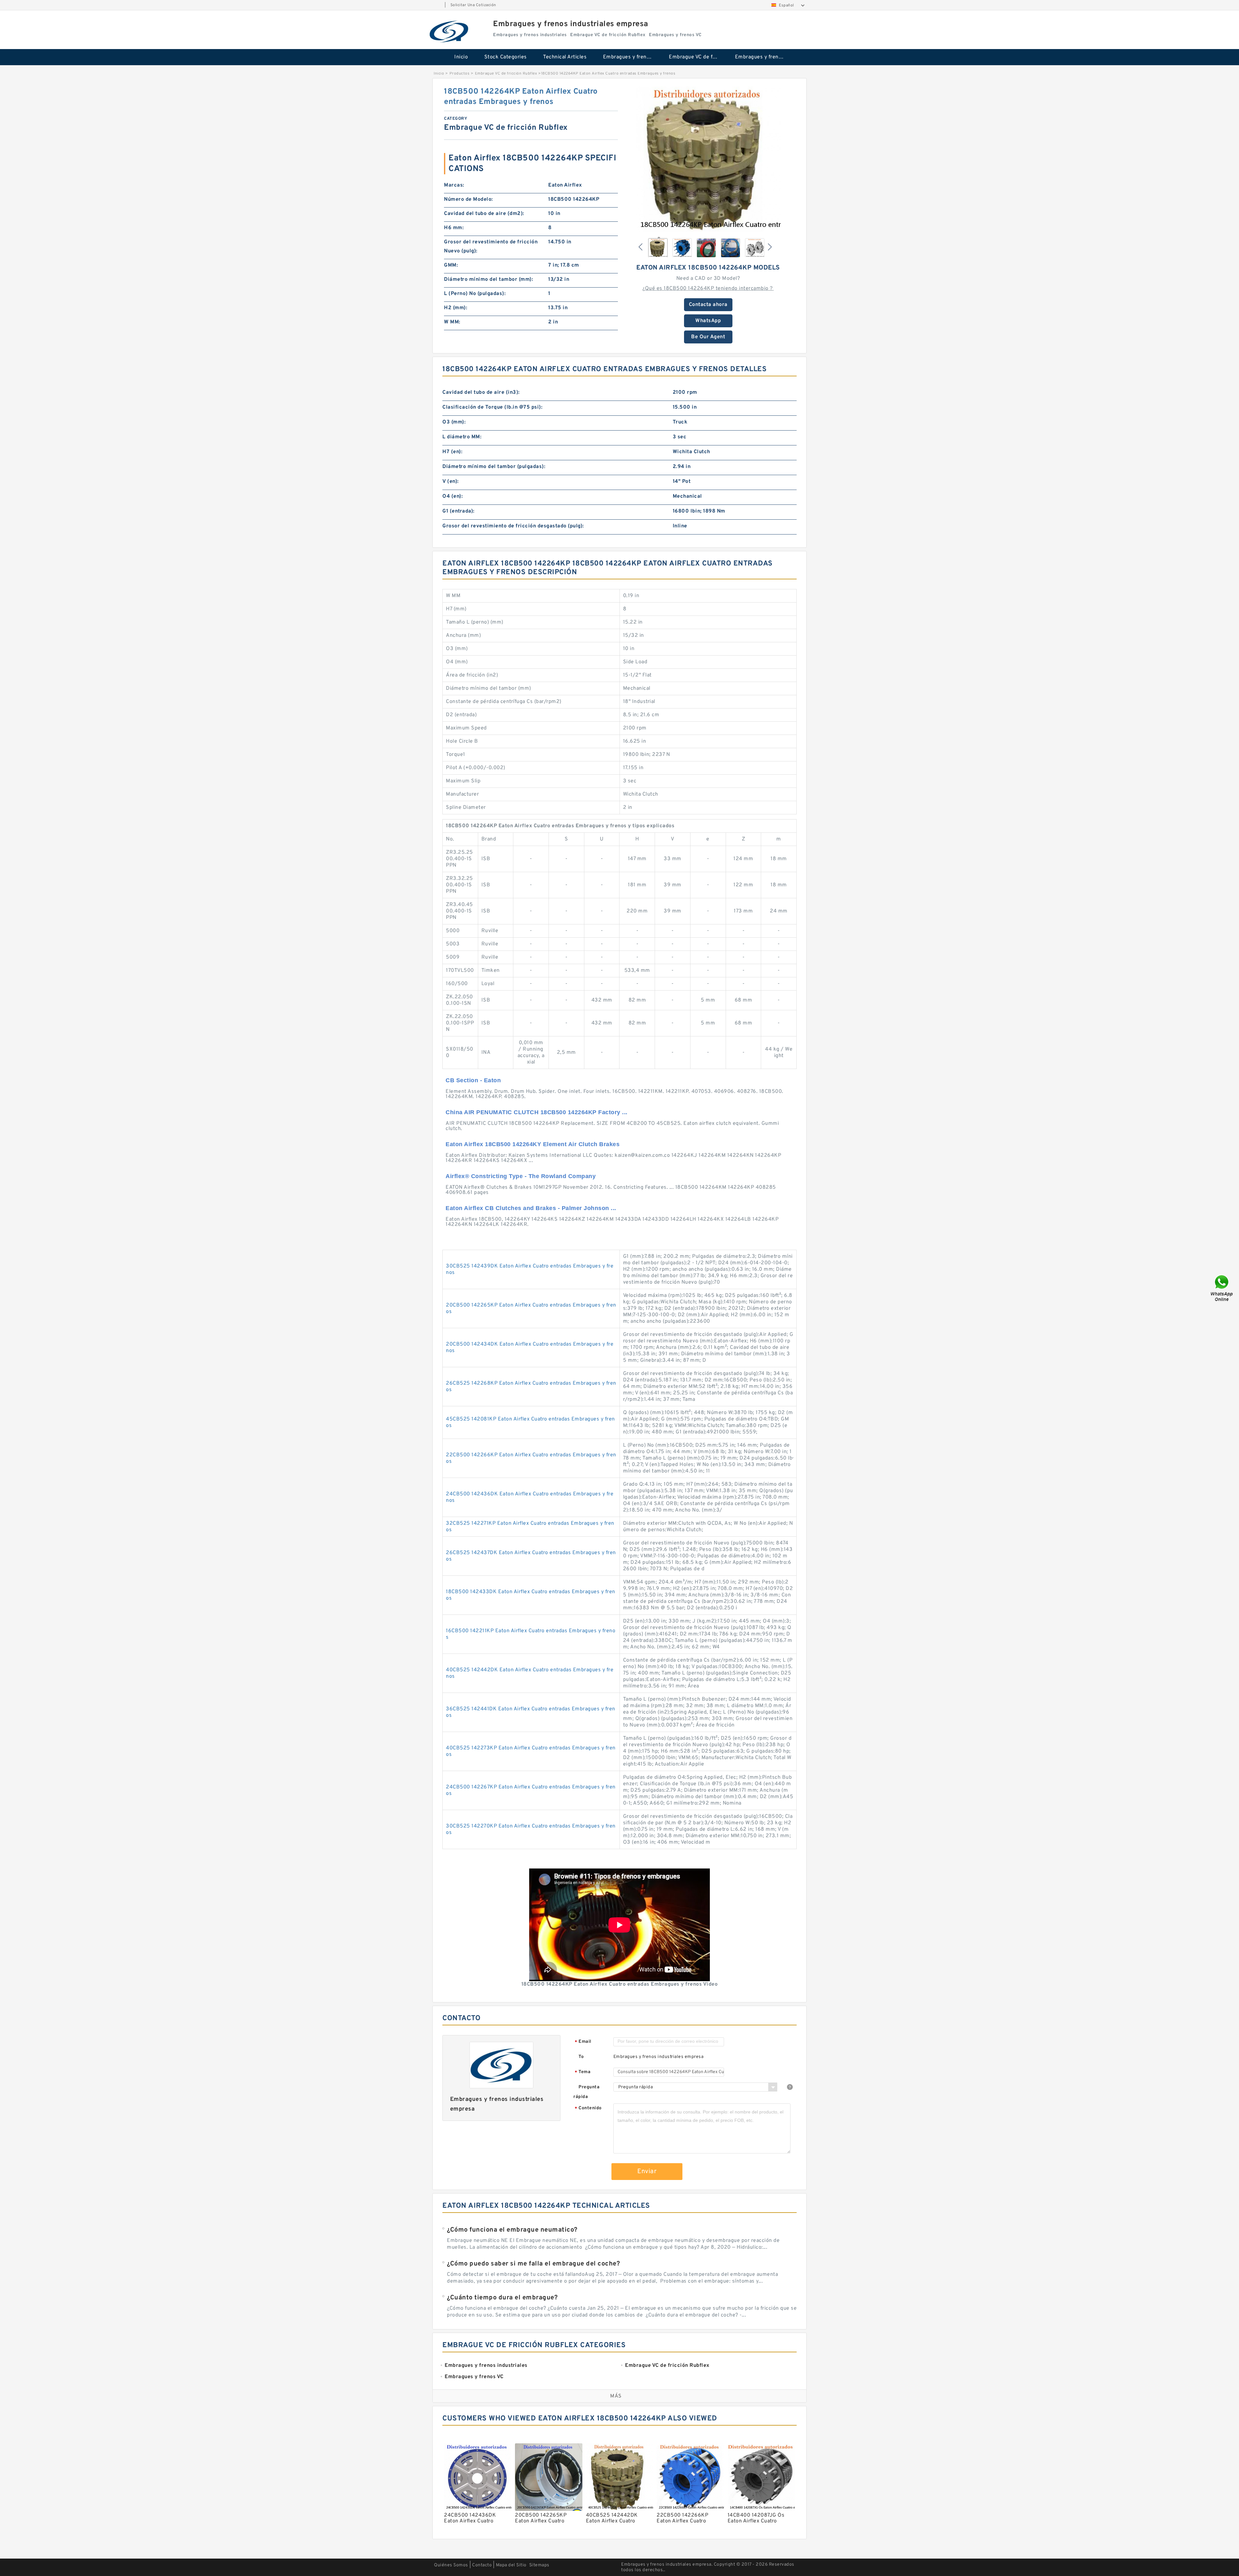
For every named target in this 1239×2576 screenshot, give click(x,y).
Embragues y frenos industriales (632, 57)
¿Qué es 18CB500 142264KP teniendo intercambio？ (708, 289)
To (581, 2057)
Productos (460, 74)
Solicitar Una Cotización (473, 5)
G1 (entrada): (458, 511)
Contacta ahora (708, 305)
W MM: (452, 322)
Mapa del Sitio (511, 2565)
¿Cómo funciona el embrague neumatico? (512, 2230)
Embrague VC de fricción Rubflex (697, 57)
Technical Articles (565, 57)
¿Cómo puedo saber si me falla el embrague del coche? (533, 2264)
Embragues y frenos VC (764, 57)
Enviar (647, 2172)
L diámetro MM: (462, 437)
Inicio (461, 57)
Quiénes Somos (451, 2565)
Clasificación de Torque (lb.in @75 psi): (492, 407)
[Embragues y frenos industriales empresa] (449, 31)
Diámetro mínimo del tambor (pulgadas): (494, 467)
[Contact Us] (1222, 1288)
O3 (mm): (454, 422)
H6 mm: (454, 228)
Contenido (588, 2108)
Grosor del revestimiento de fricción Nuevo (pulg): (491, 247)
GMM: (451, 265)
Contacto (482, 2565)
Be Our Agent (708, 337)
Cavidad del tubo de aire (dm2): (484, 214)
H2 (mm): (456, 308)
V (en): (451, 482)
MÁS (616, 2396)
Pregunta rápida (586, 2092)
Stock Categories (506, 57)
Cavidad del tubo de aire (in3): (481, 392)
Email (583, 2042)
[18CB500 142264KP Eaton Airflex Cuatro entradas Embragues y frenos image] (708, 159)
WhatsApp (708, 321)
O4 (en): (453, 496)
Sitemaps (539, 2565)
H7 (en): (452, 452)
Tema (583, 2072)
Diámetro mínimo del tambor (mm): (489, 280)
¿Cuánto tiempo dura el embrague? (502, 2298)
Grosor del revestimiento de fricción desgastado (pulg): (513, 526)
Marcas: (454, 185)
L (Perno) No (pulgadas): (475, 294)
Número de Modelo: (468, 199)
